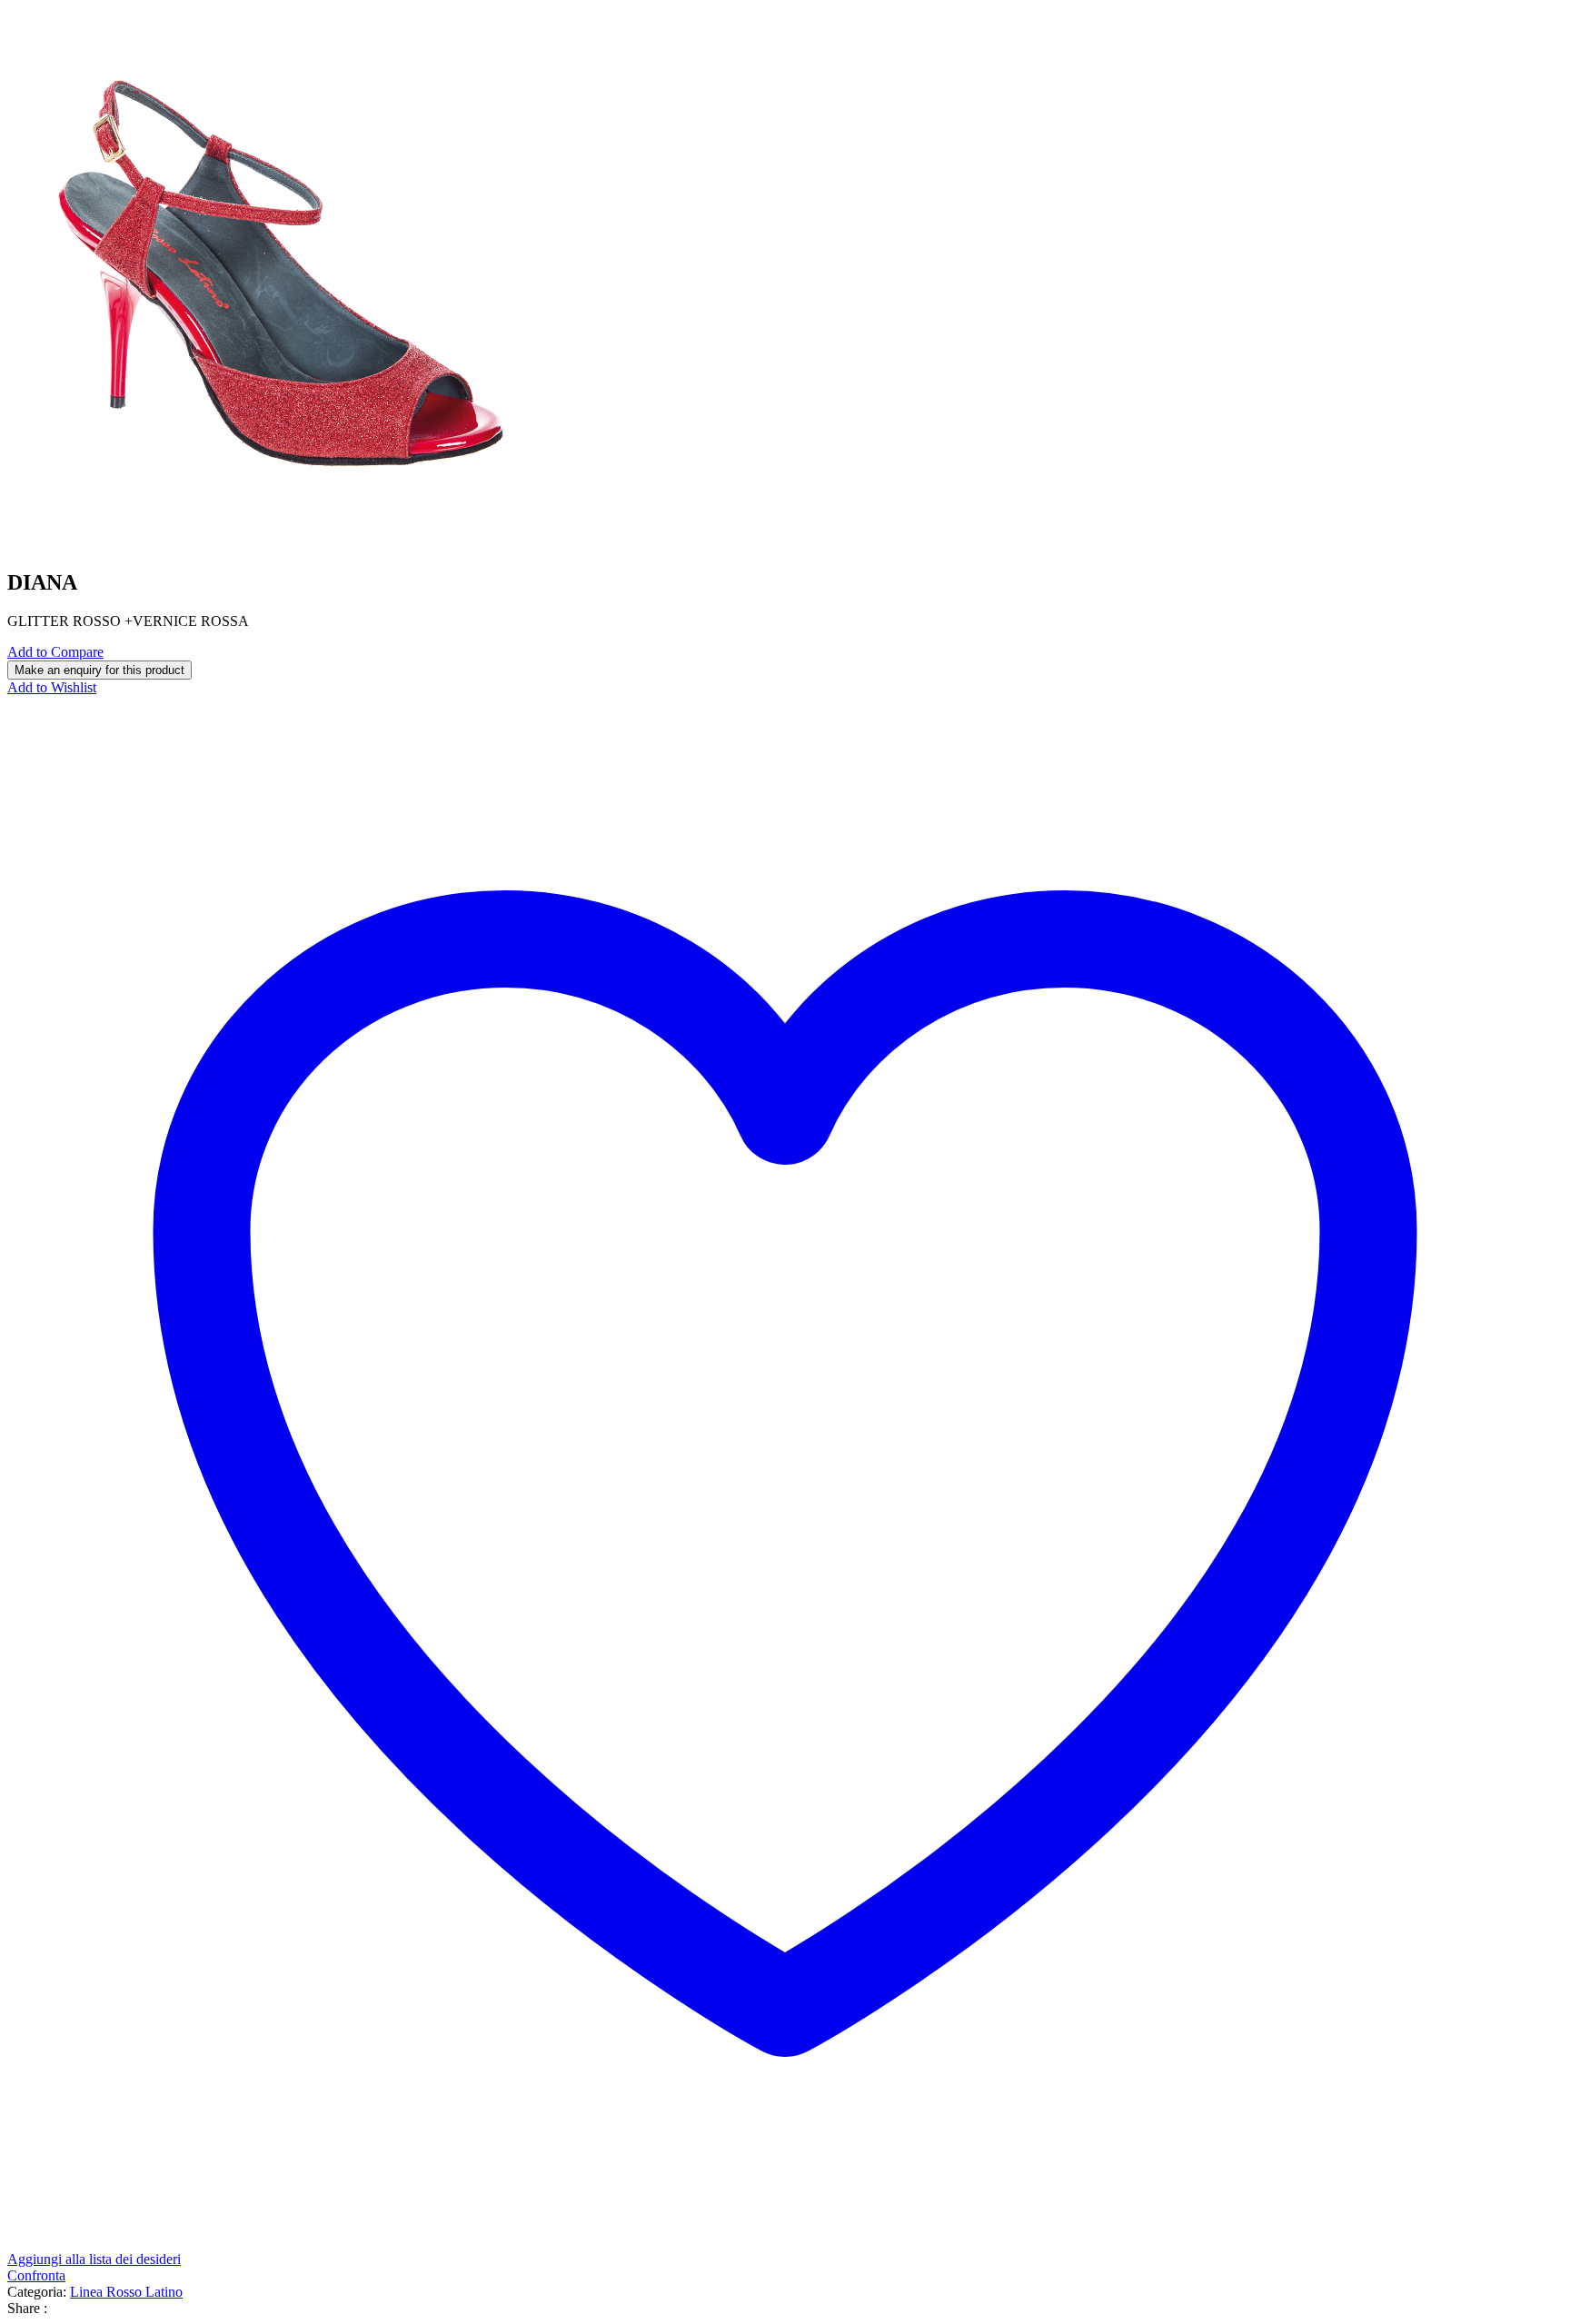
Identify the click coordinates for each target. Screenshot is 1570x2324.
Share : (27, 2308)
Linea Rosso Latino (126, 2292)
